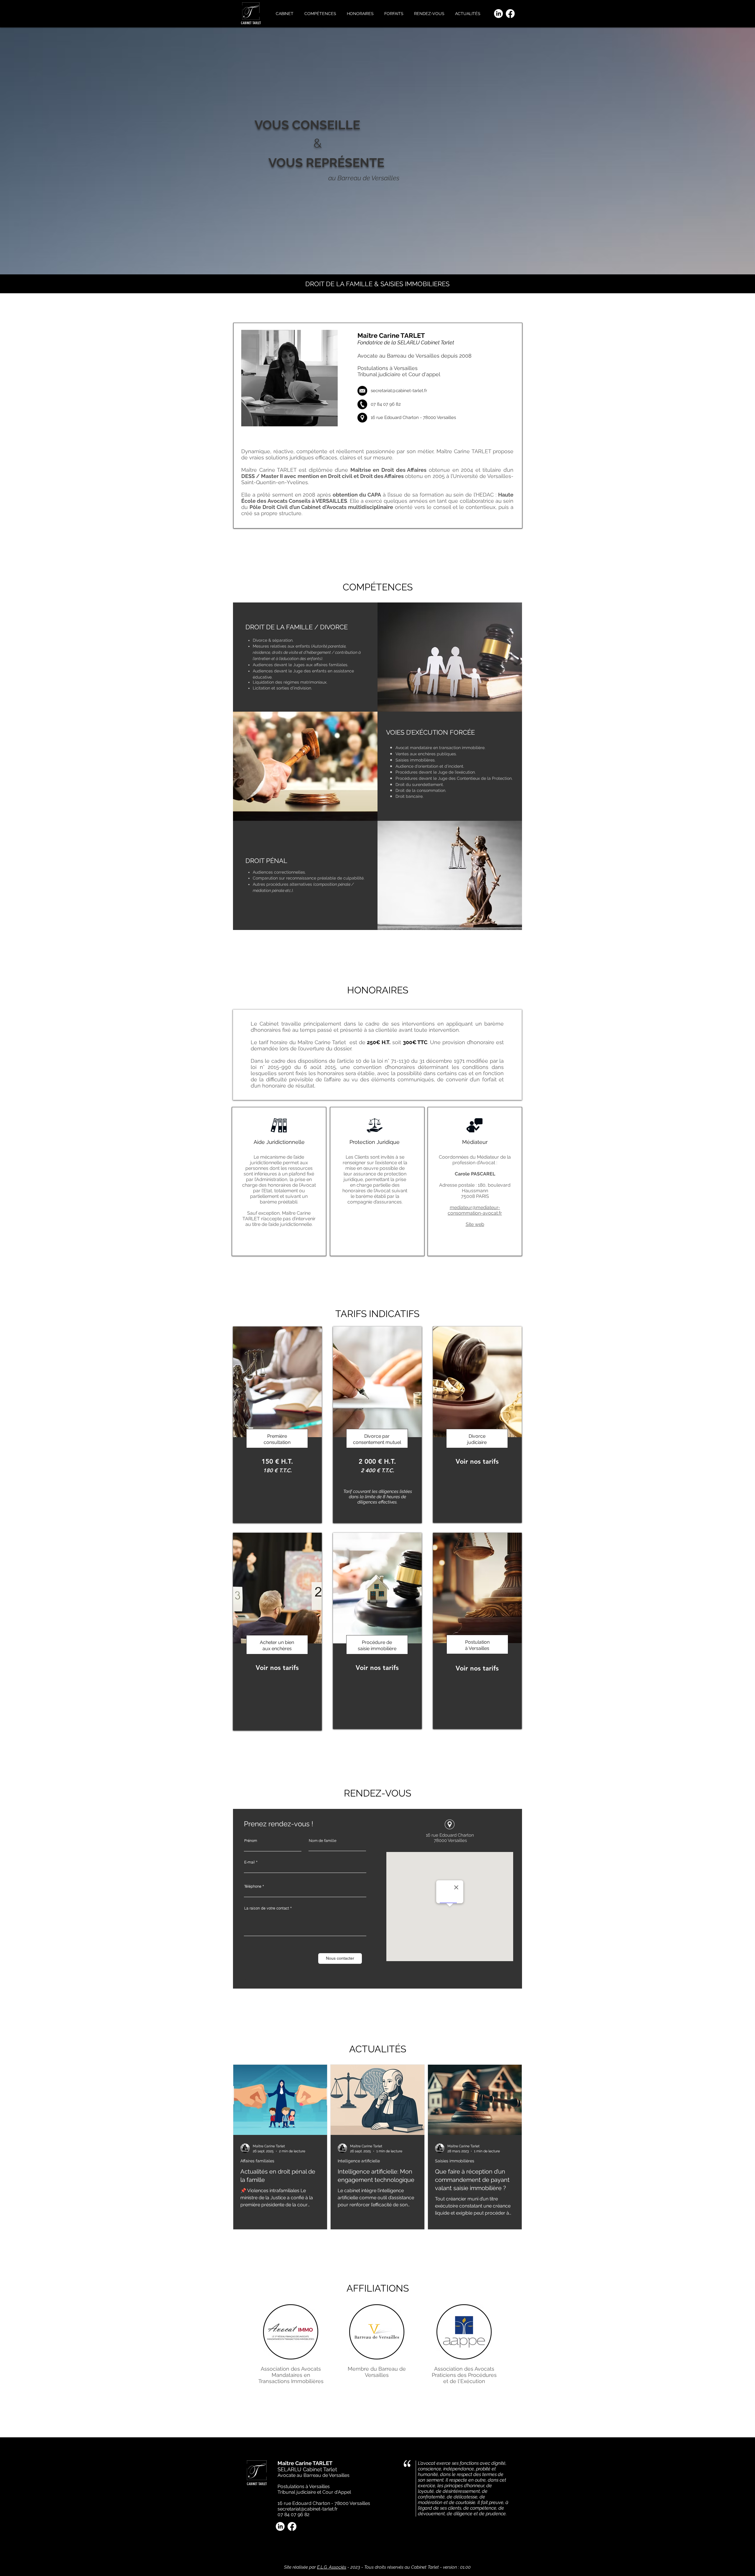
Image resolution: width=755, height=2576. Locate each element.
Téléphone (253, 1886)
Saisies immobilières (455, 2161)
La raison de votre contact (267, 1908)
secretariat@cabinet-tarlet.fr (399, 391)
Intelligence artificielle (359, 2161)
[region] (277, 1425)
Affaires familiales (257, 2161)
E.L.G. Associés (332, 2567)
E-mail (250, 1862)
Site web (475, 1224)
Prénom (251, 1841)
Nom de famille (323, 1841)
